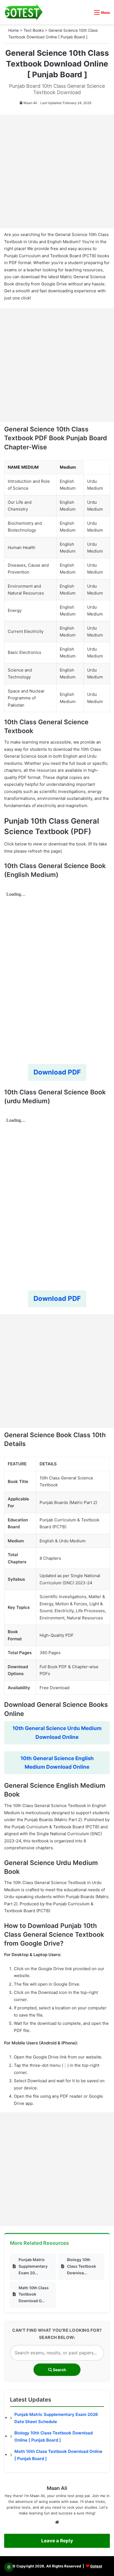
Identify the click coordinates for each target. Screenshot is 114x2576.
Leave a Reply (57, 2541)
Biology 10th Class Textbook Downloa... (81, 2266)
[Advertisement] (57, 171)
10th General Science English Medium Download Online (57, 1763)
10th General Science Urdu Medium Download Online (57, 1733)
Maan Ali (30, 103)
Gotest (96, 2566)
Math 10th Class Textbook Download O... (34, 2294)
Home (14, 30)
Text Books (34, 30)
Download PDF (57, 1072)
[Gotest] (24, 12)
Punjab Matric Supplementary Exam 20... (33, 2266)
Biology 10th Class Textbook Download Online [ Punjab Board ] (54, 2436)
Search (59, 2370)
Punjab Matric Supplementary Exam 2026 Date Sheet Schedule (56, 2418)
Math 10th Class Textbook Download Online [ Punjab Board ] (58, 2455)
